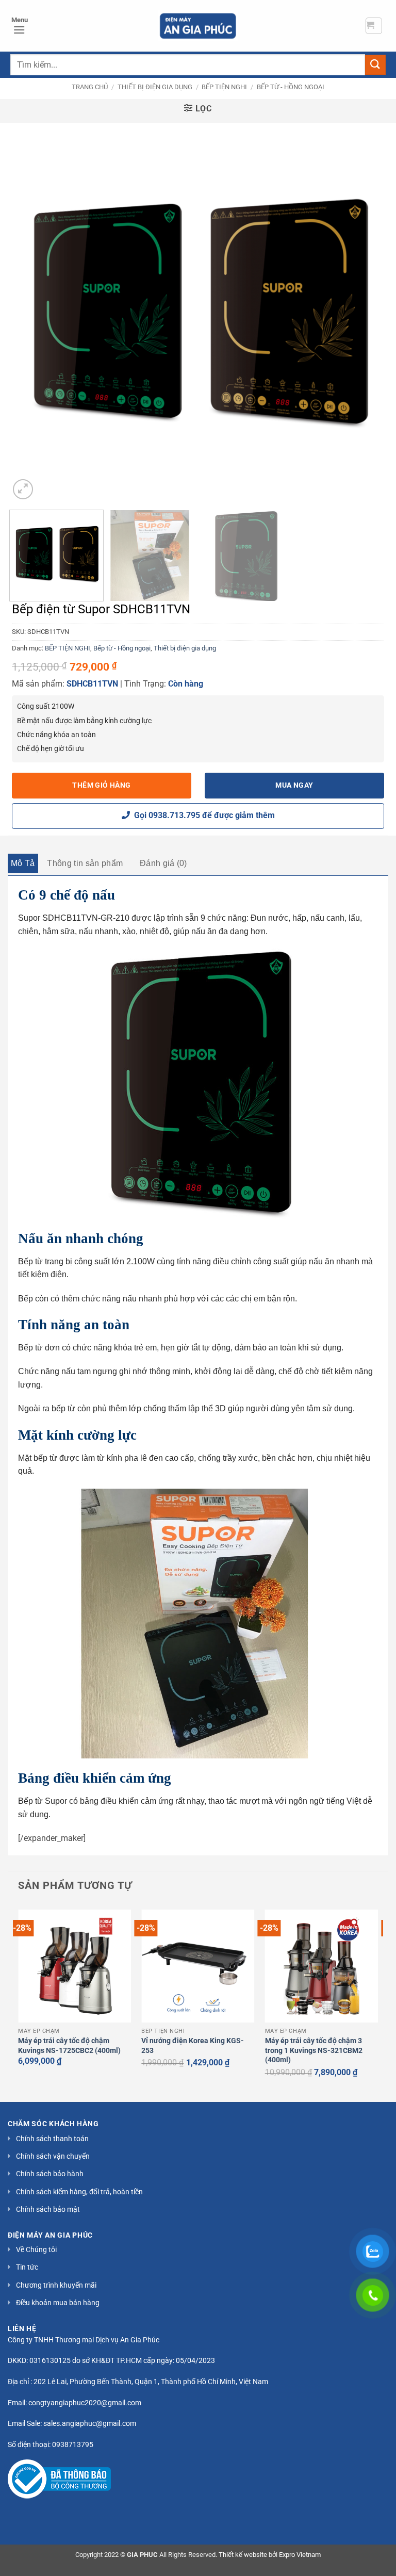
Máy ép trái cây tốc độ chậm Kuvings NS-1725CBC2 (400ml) (69, 2046)
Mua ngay (294, 785)
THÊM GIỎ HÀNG (101, 785)
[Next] (366, 313)
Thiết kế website (243, 2555)
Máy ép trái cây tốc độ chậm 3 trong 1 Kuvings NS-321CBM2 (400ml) (314, 2050)
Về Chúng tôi (36, 2249)
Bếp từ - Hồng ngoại (291, 87)
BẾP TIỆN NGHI (224, 87)
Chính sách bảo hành (50, 2174)
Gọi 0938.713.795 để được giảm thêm (202, 815)
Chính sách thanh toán (52, 2139)
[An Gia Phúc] (198, 26)
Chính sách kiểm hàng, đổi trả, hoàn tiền (79, 2192)
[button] (374, 26)
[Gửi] (375, 65)
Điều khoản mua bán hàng (58, 2303)
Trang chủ (90, 87)
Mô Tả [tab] (23, 863)
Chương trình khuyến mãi (56, 2285)
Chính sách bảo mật (48, 2209)
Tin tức (27, 2267)
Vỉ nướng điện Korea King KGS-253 (193, 2046)
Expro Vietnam (300, 2555)
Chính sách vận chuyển (53, 2156)
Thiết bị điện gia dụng (155, 87)
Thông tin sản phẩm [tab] (85, 863)
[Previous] (30, 313)
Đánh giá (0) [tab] (163, 863)
